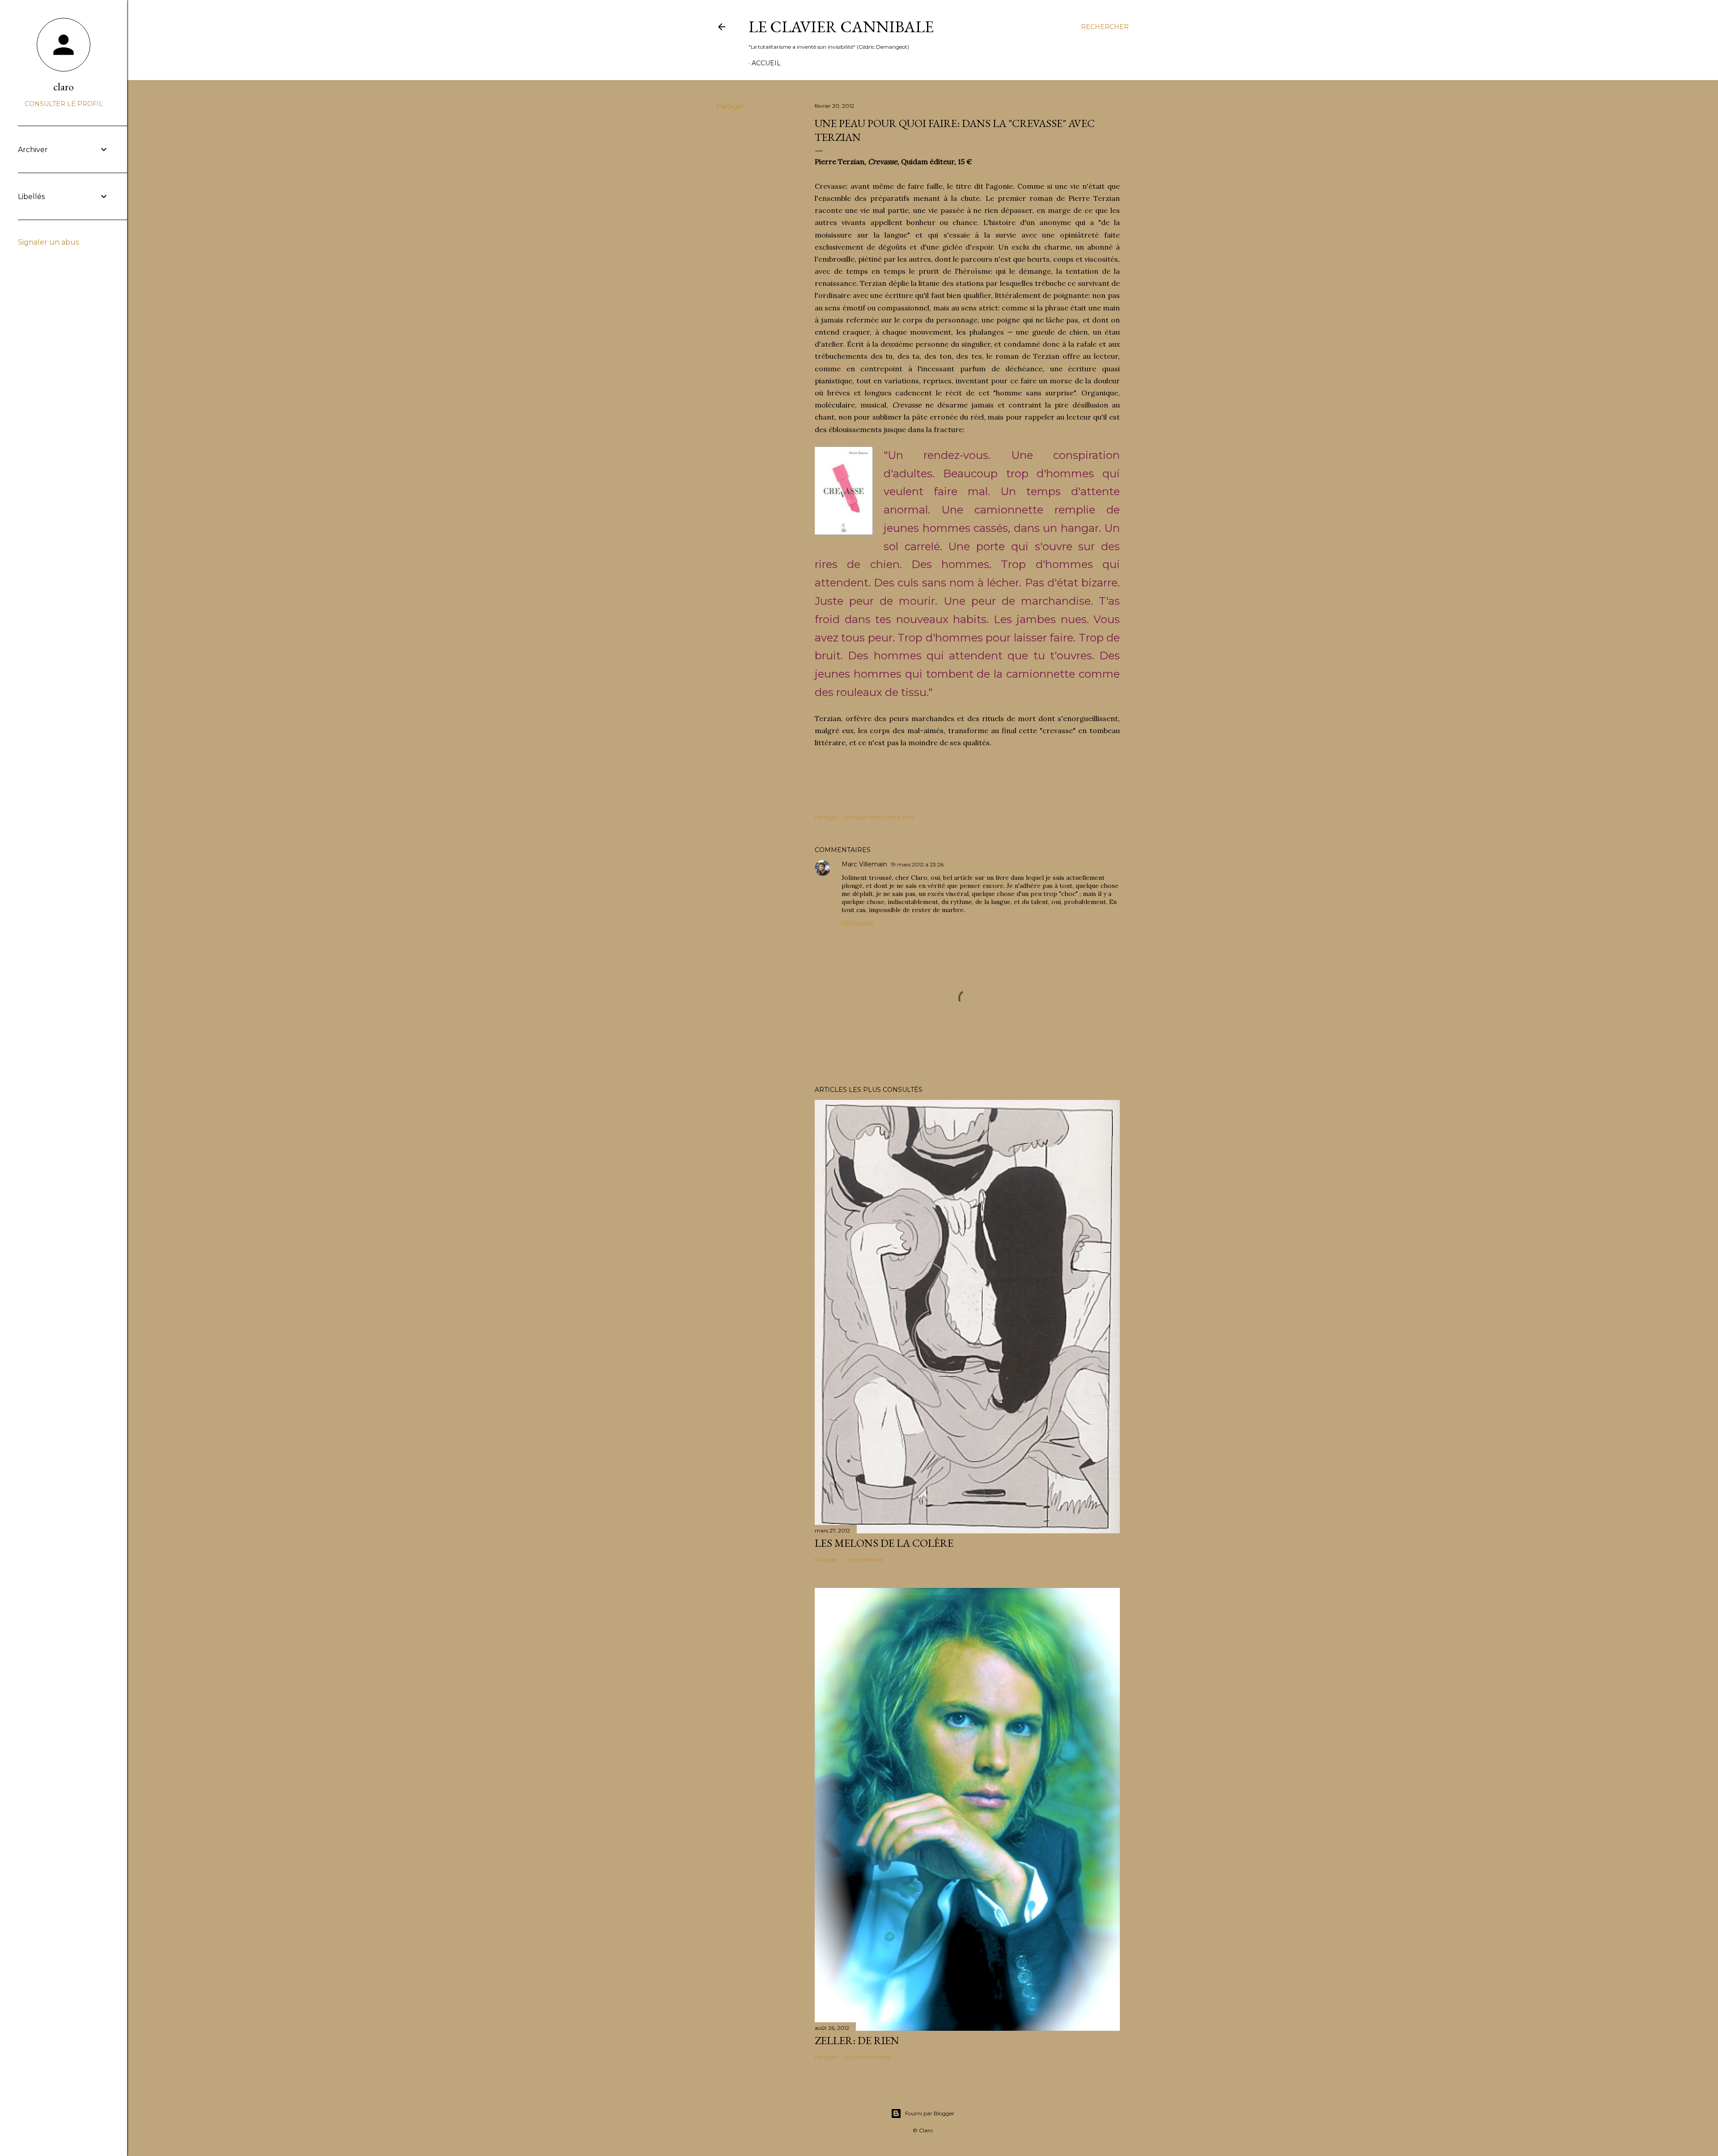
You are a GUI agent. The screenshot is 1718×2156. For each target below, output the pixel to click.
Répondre (858, 923)
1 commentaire (864, 1560)
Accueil (766, 63)
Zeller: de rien (857, 2040)
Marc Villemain (864, 864)
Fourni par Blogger (930, 2113)
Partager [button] (730, 106)
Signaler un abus (48, 242)
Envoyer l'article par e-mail (879, 817)
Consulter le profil (64, 104)
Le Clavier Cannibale (841, 27)
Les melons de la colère (884, 1543)
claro (64, 87)
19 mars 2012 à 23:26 (917, 864)
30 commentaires (868, 2057)
